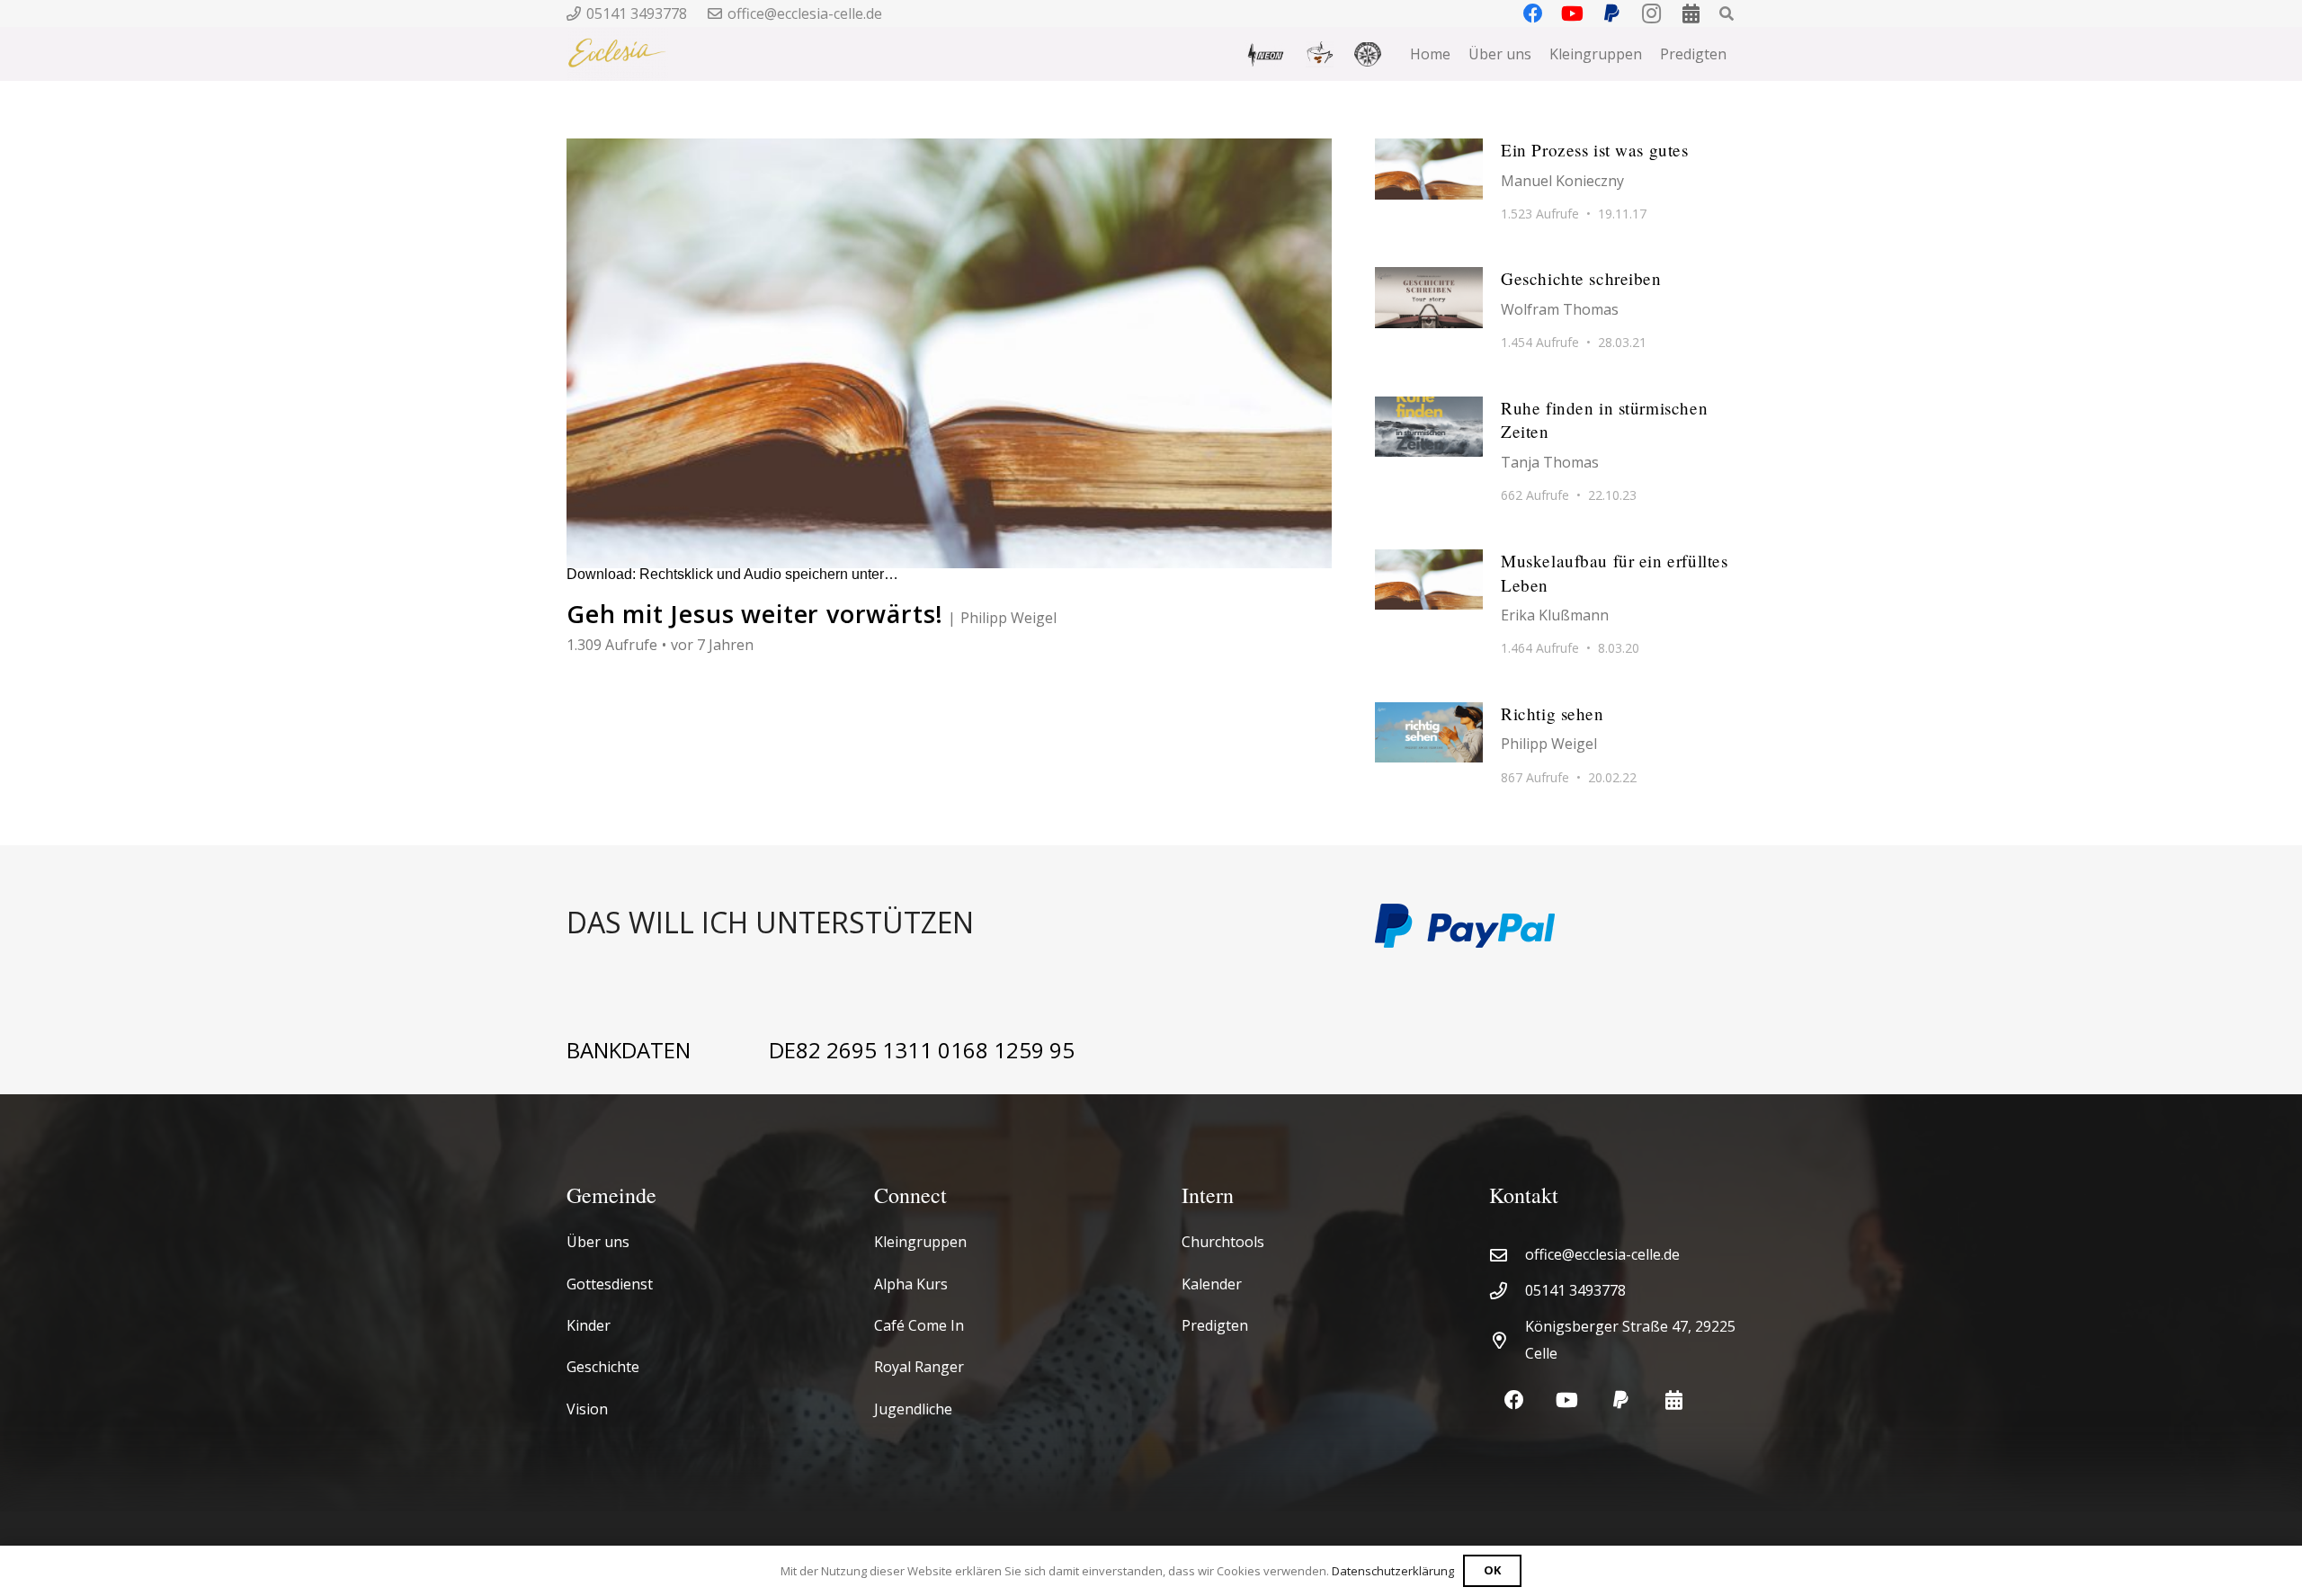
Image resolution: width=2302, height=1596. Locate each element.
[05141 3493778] (1507, 1291)
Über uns (598, 1242)
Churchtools (1223, 1242)
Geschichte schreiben (1581, 278)
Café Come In (919, 1325)
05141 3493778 (1575, 1290)
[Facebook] (1514, 1400)
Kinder (589, 1325)
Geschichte (603, 1367)
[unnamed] (1368, 54)
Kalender (1212, 1284)
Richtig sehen (1553, 713)
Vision (587, 1409)
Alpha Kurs (911, 1284)
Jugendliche (913, 1409)
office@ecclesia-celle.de (1602, 1254)
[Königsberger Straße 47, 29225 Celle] (1507, 1340)
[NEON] (1265, 54)
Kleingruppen (920, 1242)
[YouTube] (1567, 1400)
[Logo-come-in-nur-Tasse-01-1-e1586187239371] (1320, 54)
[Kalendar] (1674, 1400)
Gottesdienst (610, 1284)
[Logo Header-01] (617, 54)
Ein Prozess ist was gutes (1594, 150)
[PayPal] (1621, 1400)
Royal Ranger (919, 1367)
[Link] (949, 926)
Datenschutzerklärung (1393, 1571)
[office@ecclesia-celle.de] (1507, 1255)
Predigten (1215, 1325)
